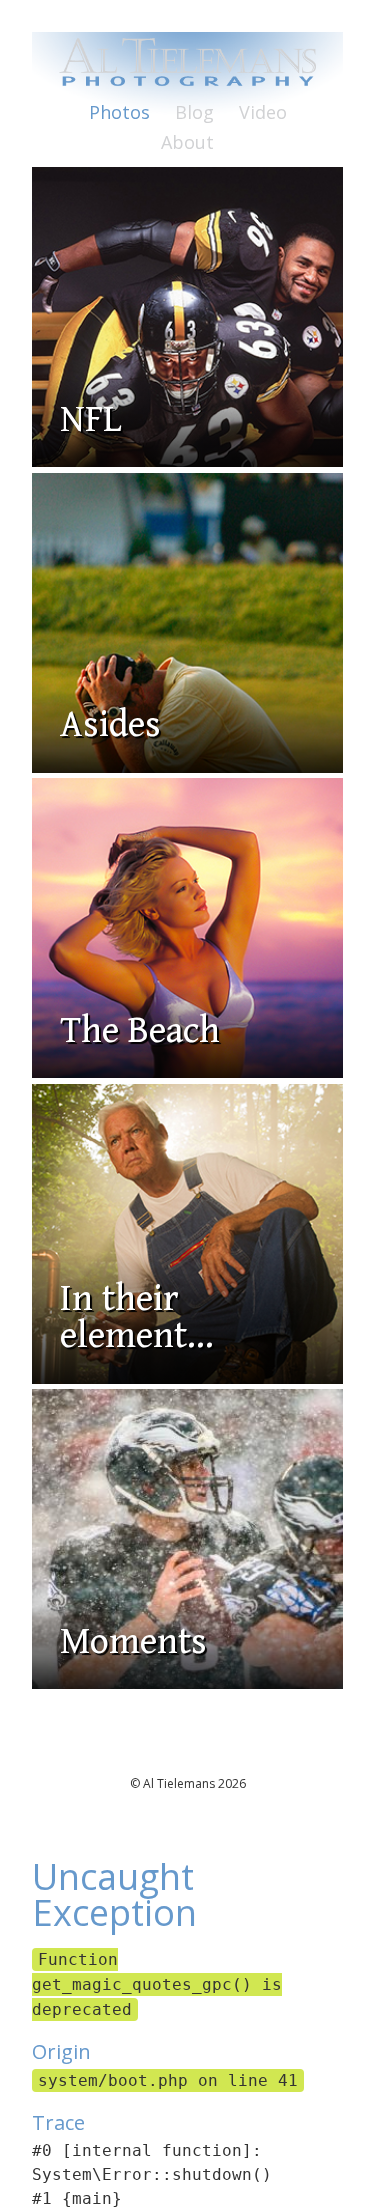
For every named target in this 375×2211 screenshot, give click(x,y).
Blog (194, 112)
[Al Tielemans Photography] (187, 74)
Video (263, 112)
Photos (119, 112)
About (187, 142)
